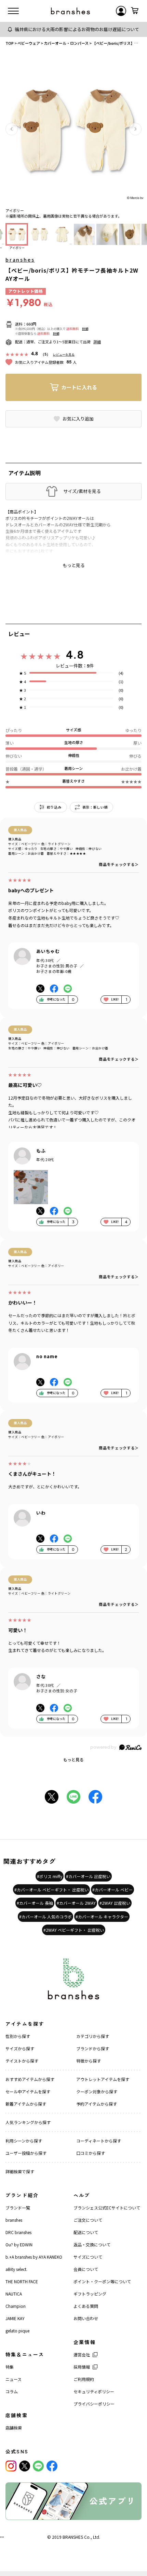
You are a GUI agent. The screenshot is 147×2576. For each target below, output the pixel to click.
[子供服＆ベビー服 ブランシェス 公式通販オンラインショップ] (70, 11)
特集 (10, 2367)
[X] (25, 2466)
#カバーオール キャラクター (102, 1917)
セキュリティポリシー (94, 2391)
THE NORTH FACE (22, 2281)
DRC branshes (18, 2232)
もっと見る (73, 1759)
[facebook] (52, 2466)
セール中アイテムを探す (28, 2091)
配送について (86, 2232)
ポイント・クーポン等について (102, 2281)
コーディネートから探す (99, 2141)
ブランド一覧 (18, 2208)
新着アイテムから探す (26, 2104)
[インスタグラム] (11, 2466)
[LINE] (38, 2466)
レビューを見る (64, 354)
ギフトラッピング (90, 2294)
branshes (20, 260)
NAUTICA (14, 2294)
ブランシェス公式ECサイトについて (107, 2208)
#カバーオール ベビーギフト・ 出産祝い (51, 1890)
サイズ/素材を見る (82, 491)
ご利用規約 (84, 2379)
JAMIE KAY (15, 2318)
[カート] (135, 11)
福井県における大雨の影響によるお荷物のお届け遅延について (77, 29)
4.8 (75, 655)
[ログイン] (121, 11)
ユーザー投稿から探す (26, 2153)
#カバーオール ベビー (112, 1890)
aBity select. (16, 2269)
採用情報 (82, 2367)
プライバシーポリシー (94, 2404)
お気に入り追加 (78, 419)
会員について (86, 2269)
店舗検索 (14, 2428)
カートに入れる (79, 387)
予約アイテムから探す (97, 2104)
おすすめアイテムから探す (30, 2079)
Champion (16, 2306)
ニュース (14, 2379)
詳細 (85, 329)
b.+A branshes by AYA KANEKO (34, 2257)
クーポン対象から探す (97, 2091)
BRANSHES (73, 2537)
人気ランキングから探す (28, 2122)
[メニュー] (13, 11)
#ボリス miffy (50, 1876)
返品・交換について (92, 2244)
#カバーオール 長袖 (35, 1903)
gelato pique (17, 2331)
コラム (12, 2391)
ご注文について (88, 2220)
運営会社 (82, 2354)
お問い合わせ (86, 2318)
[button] (12, 129)
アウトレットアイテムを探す (103, 2079)
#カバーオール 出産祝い (88, 1876)
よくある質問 (86, 2306)
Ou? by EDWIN (19, 2244)
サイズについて (88, 2257)
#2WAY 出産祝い (115, 1903)
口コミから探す (91, 2153)
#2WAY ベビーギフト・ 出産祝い (74, 1930)
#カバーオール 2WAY (76, 1903)
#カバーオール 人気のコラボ (45, 1917)
